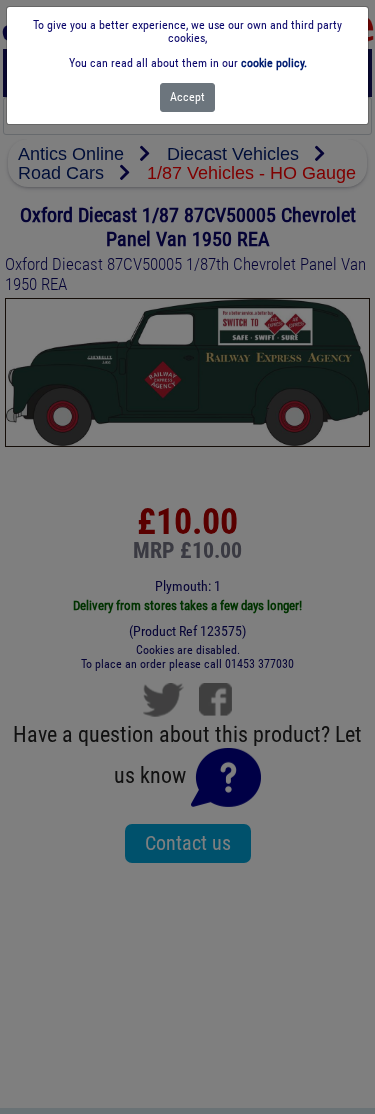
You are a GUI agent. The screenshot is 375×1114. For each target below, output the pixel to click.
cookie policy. (274, 63)
